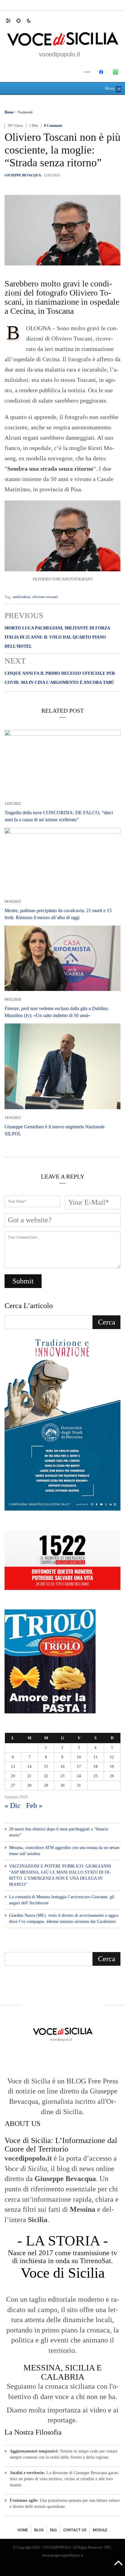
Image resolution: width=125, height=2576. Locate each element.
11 (96, 1757)
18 (96, 1766)
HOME (23, 2530)
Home (9, 112)
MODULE (100, 2530)
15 (46, 1766)
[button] (11, 20)
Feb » (34, 1806)
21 (29, 1776)
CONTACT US (75, 2530)
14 (29, 1766)
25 (96, 1776)
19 (112, 1766)
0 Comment (53, 126)
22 (46, 1776)
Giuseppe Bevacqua (23, 175)
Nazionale (25, 112)
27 (13, 1785)
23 (62, 1776)
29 (46, 1785)
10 (79, 1757)
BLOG (39, 2530)
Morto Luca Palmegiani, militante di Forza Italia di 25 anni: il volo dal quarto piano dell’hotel (57, 637)
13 (13, 1766)
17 (79, 1766)
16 (62, 1766)
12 (112, 1757)
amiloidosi (22, 597)
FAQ (53, 2530)
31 (79, 1785)
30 (62, 1785)
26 (112, 1776)
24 (79, 1776)
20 (13, 1776)
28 (29, 1785)
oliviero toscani (45, 597)
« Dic (13, 1806)
